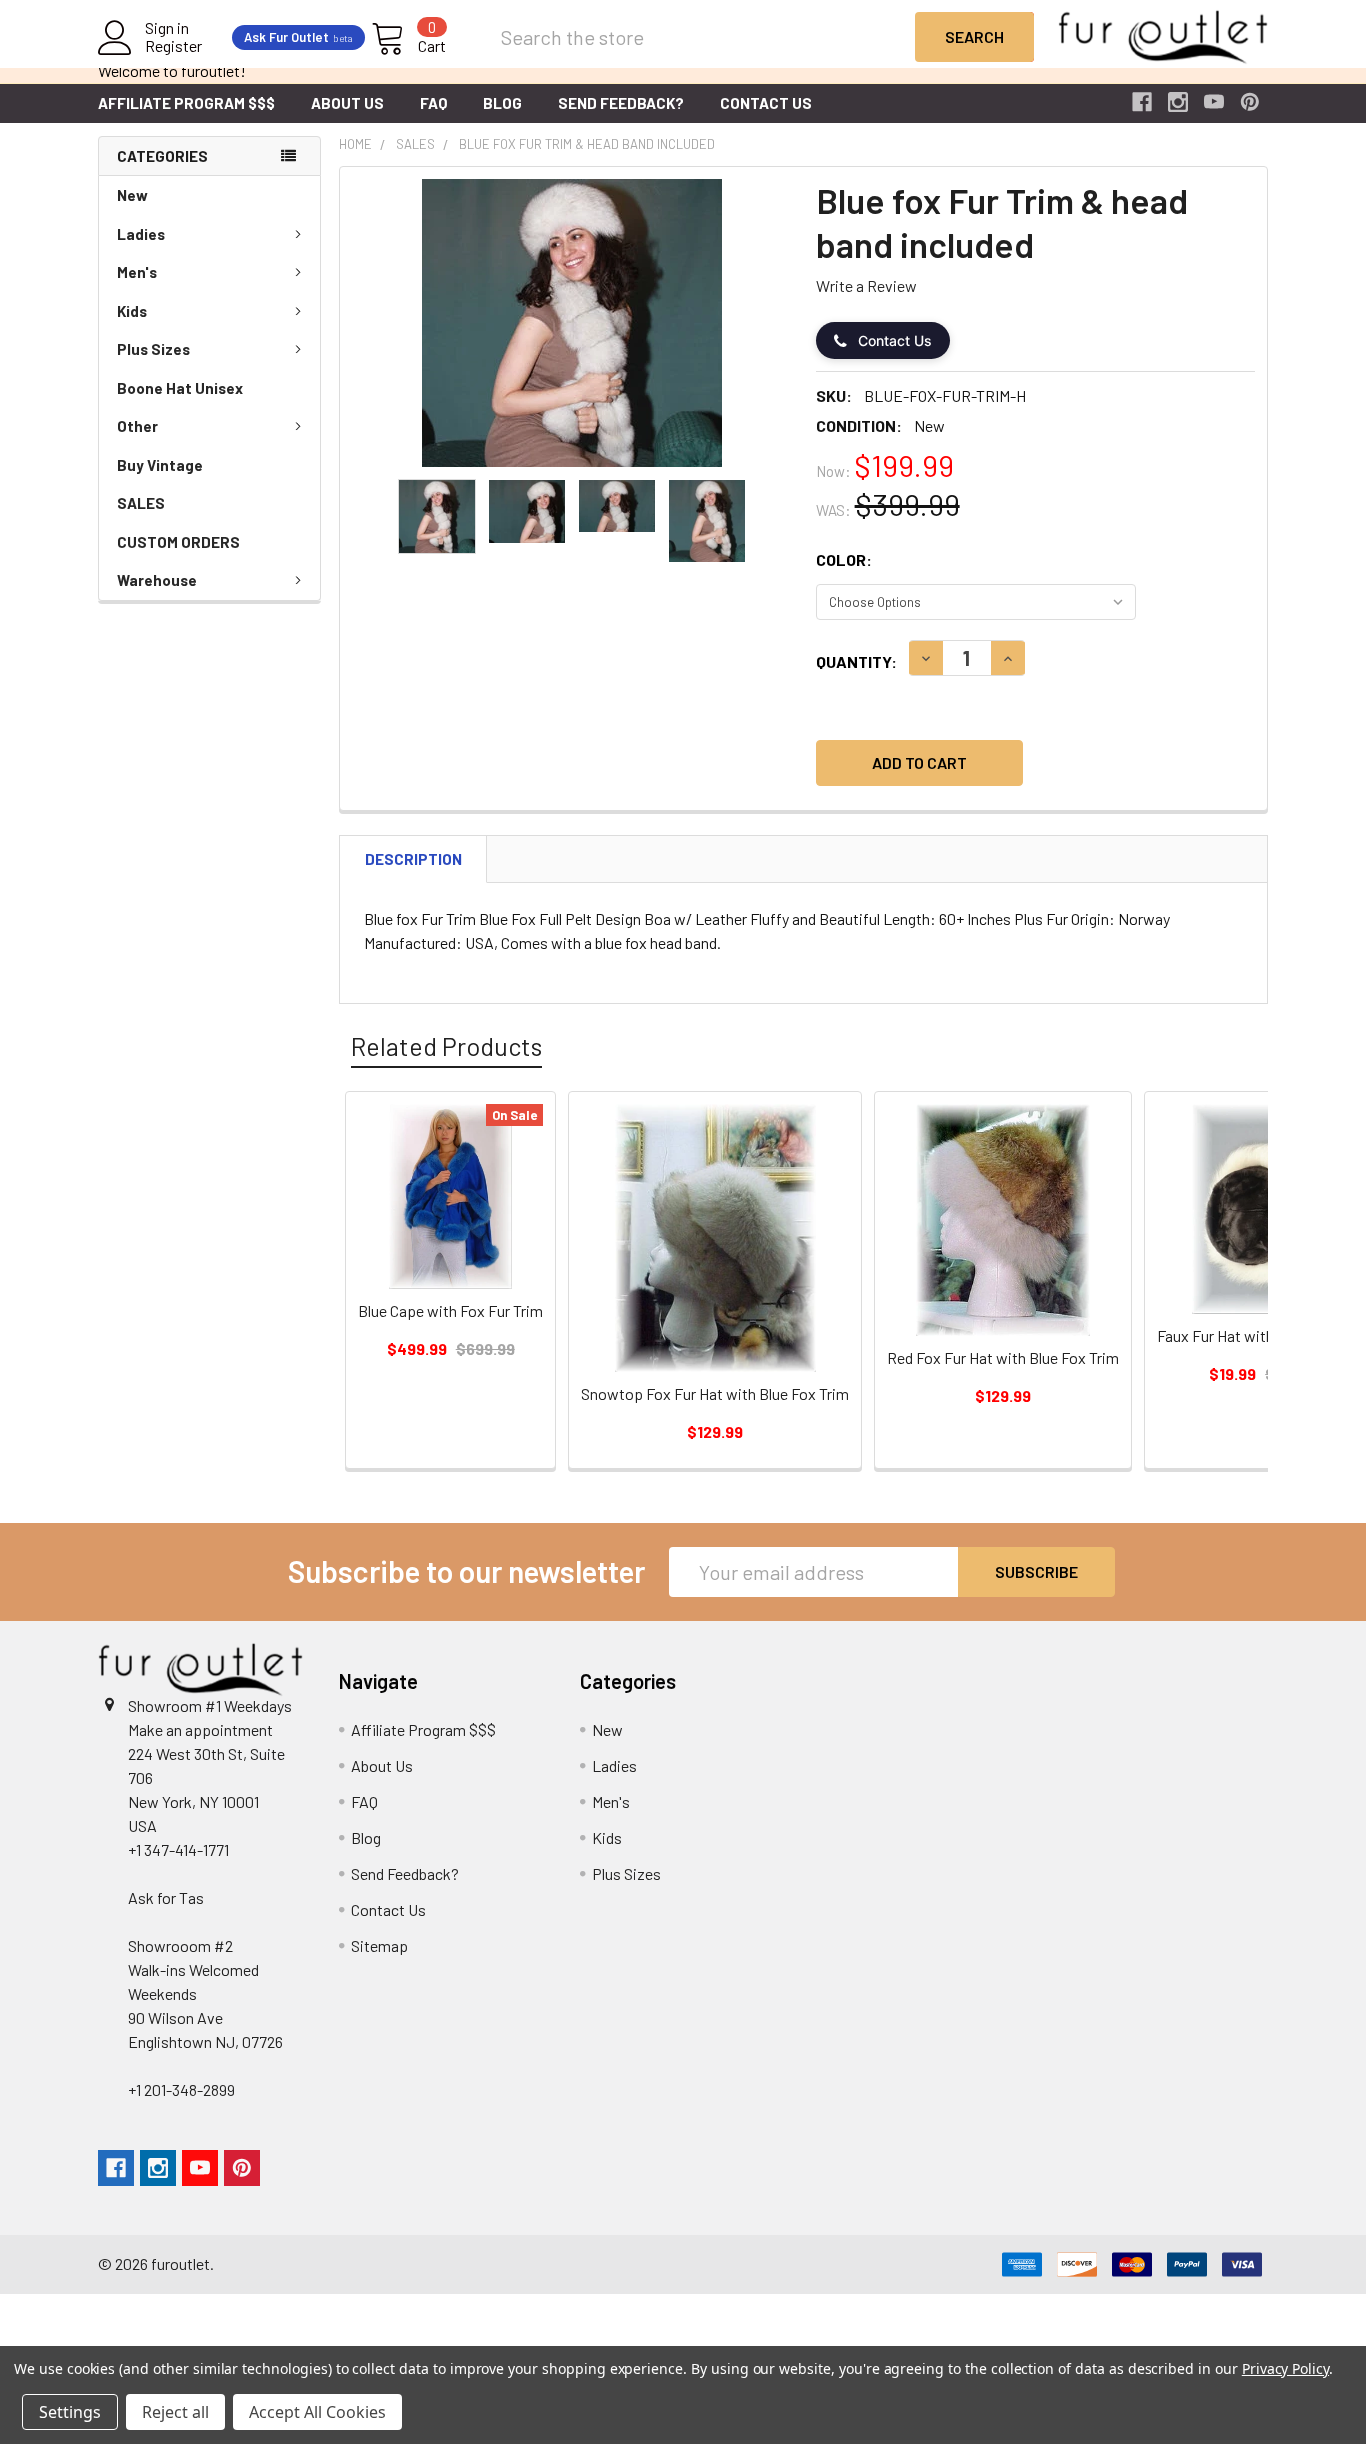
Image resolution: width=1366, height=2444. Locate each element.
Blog (502, 103)
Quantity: (856, 661)
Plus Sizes (153, 349)
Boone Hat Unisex (180, 388)
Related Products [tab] (446, 1046)
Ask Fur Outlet (298, 37)
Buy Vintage (160, 465)
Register (173, 46)
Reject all (175, 2412)
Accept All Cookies (317, 2412)
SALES (141, 503)
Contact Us (766, 103)
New (132, 195)
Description (413, 859)
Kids (132, 311)
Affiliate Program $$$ (186, 103)
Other (137, 426)
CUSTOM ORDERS (178, 542)
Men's (137, 272)
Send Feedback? (621, 103)
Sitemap (379, 1945)
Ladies (141, 234)
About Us (347, 103)
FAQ (433, 103)
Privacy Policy (1285, 2368)
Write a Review (866, 285)
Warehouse (157, 580)
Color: (844, 559)
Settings (70, 2412)
